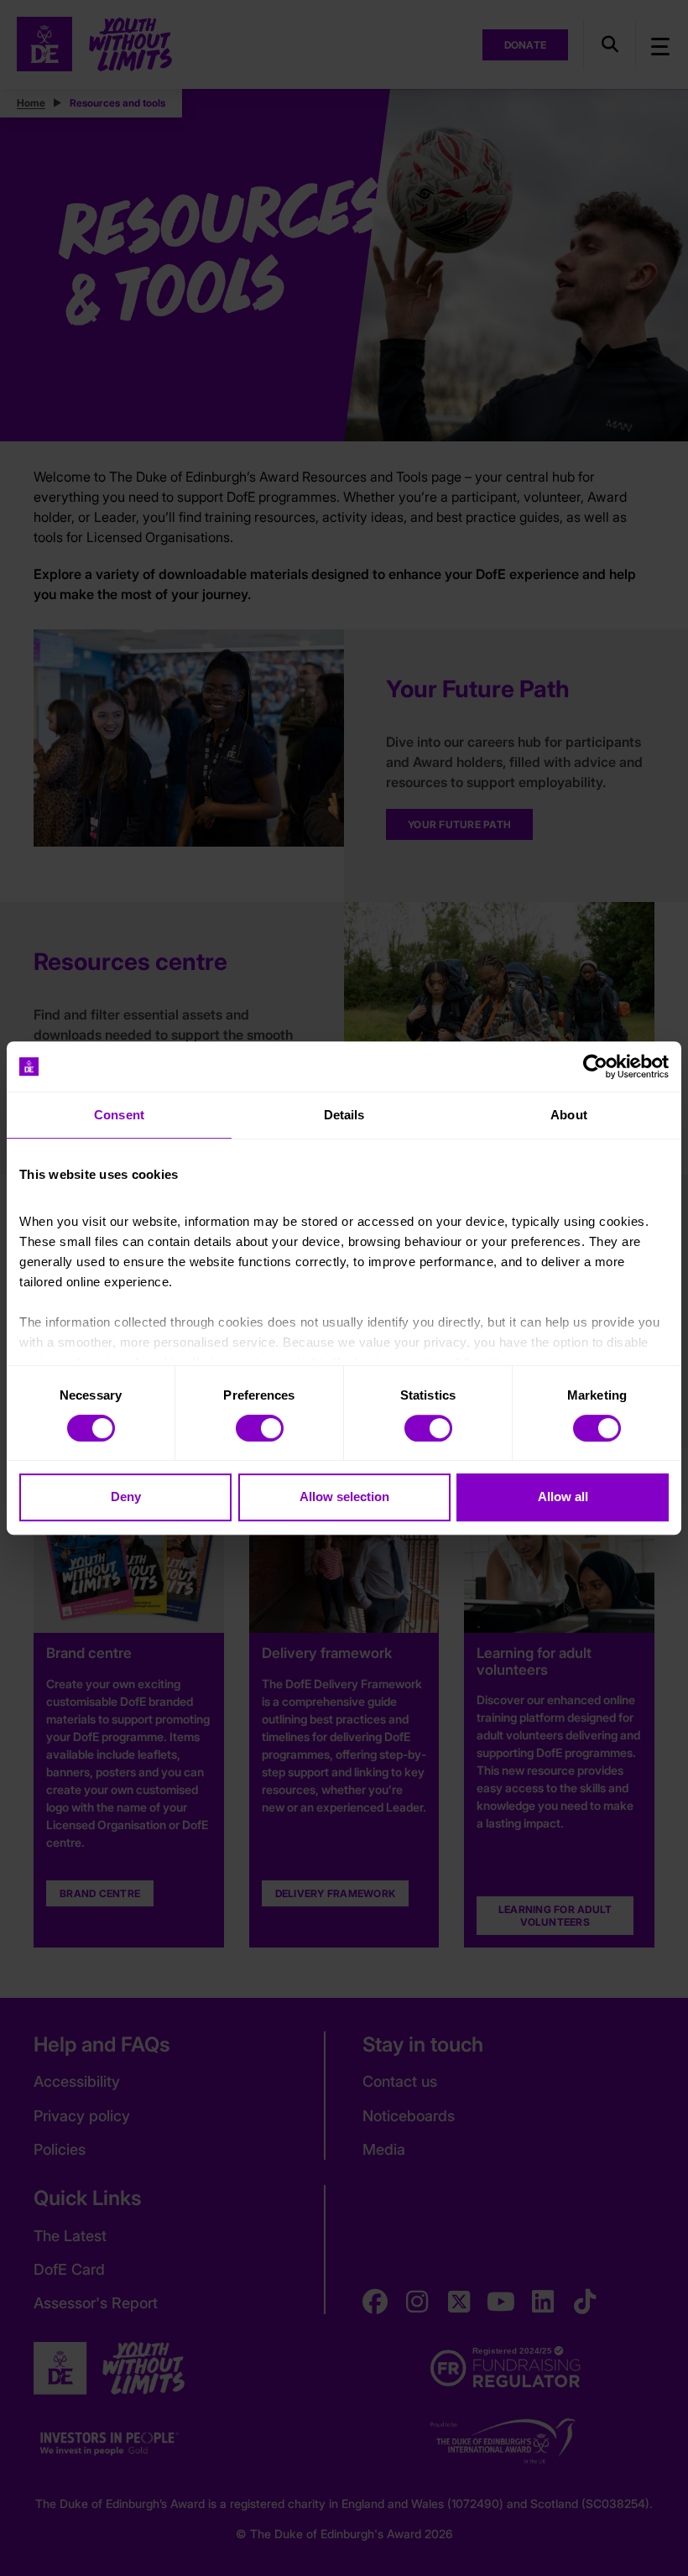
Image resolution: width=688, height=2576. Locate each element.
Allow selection (344, 1497)
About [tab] (569, 1115)
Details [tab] (344, 1115)
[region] (344, 1288)
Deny (126, 1497)
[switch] (260, 1428)
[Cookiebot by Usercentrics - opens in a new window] (595, 1066)
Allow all (563, 1497)
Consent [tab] (119, 1115)
